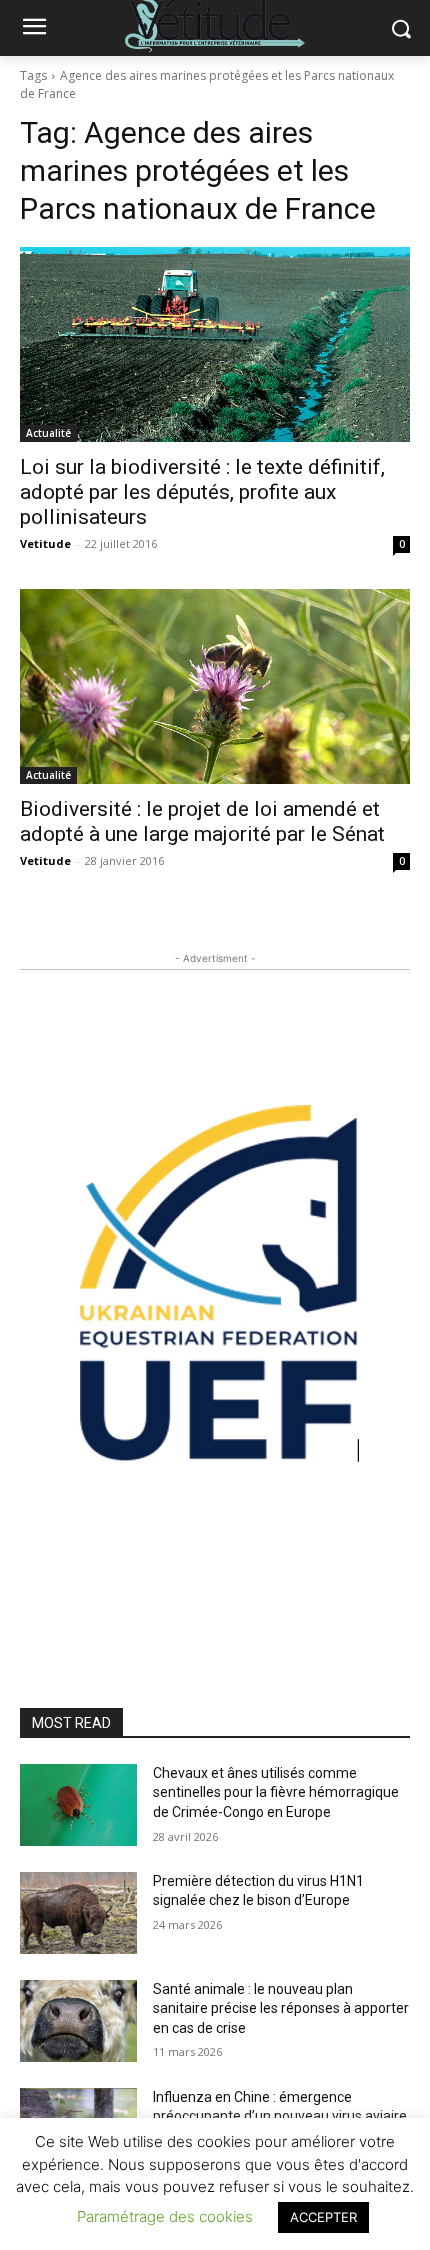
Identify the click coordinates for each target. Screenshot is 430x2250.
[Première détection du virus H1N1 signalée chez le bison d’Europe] (78, 1913)
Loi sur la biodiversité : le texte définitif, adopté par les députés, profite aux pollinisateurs (202, 492)
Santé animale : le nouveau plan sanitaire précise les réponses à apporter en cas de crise (281, 2008)
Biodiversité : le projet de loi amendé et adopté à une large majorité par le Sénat (202, 821)
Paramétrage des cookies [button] (165, 2216)
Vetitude (45, 543)
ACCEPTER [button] (323, 2217)
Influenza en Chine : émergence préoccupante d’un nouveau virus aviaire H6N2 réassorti (280, 2116)
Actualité (48, 433)
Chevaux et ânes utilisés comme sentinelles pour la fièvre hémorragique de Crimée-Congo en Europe (276, 1792)
